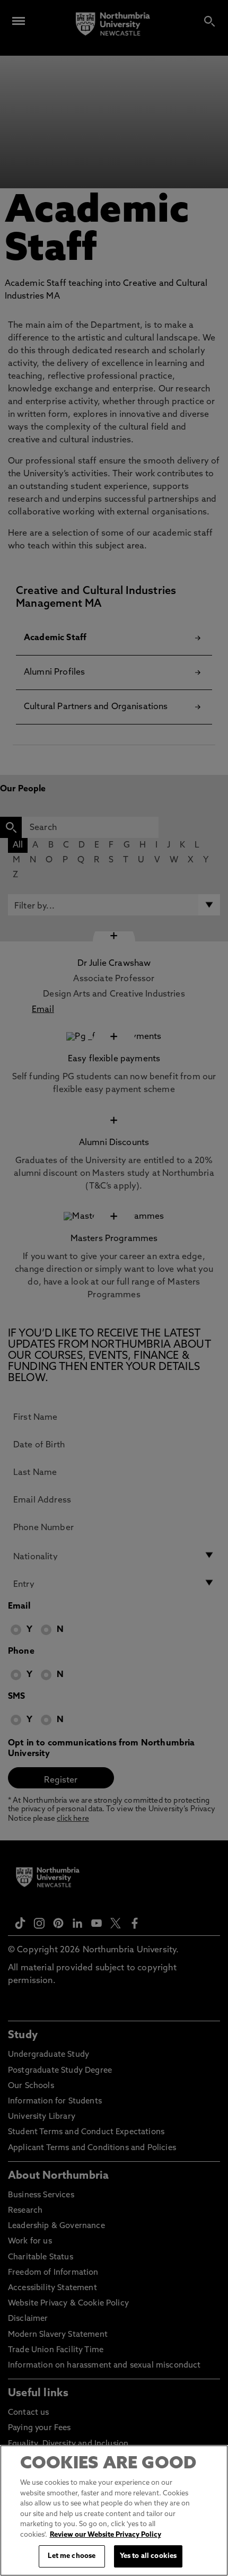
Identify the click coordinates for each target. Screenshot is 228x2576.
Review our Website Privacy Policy (106, 2535)
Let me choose (72, 2556)
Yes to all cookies (148, 2556)
